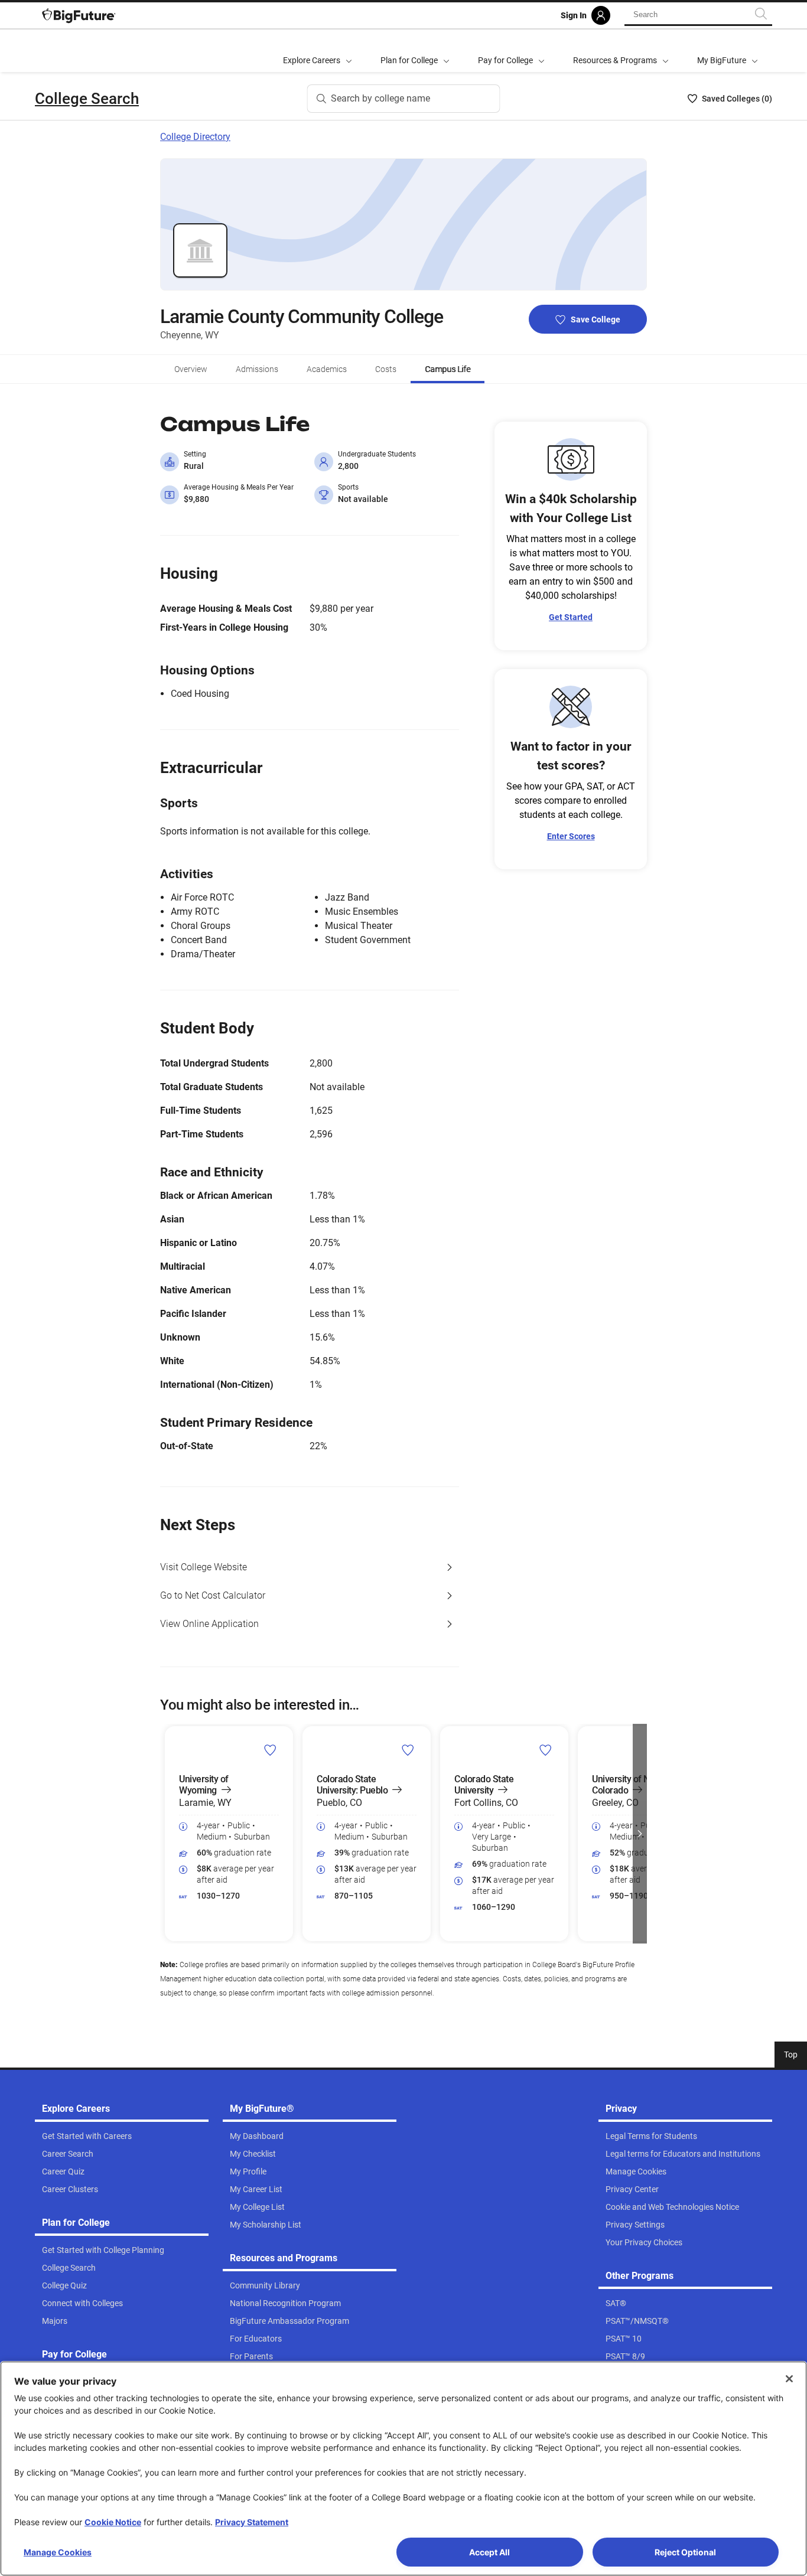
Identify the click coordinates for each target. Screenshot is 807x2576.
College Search (87, 99)
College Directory (195, 137)
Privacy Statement (252, 2522)
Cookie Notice (113, 2522)
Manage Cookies (58, 2552)
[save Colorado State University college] (546, 1750)
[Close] (789, 2379)
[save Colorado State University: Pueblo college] (408, 1750)
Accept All (489, 2552)
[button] (167, 1834)
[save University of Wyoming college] (270, 1750)
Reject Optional (685, 2552)
